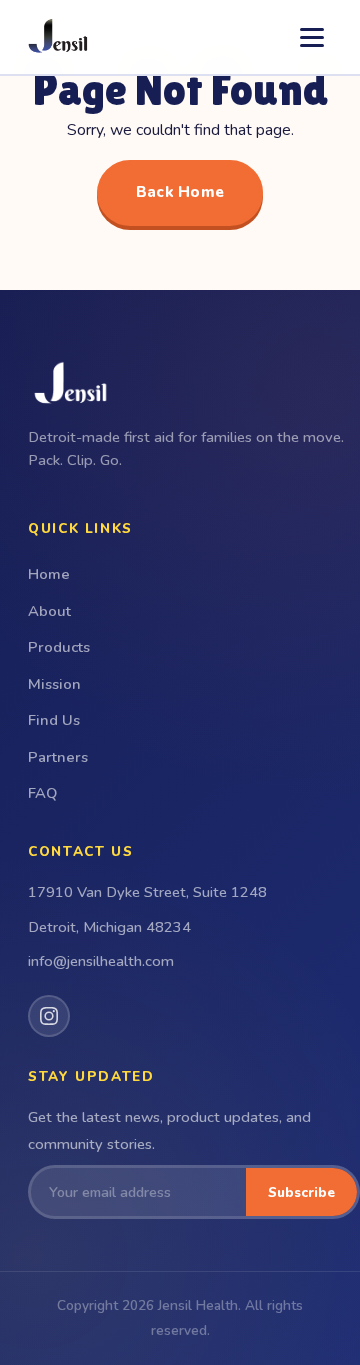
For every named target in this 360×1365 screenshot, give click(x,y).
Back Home (180, 192)
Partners (58, 757)
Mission (54, 684)
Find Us (54, 720)
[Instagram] (49, 1016)
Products (59, 647)
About (49, 611)
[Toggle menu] (312, 37)
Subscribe (301, 1192)
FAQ (42, 793)
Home (49, 574)
